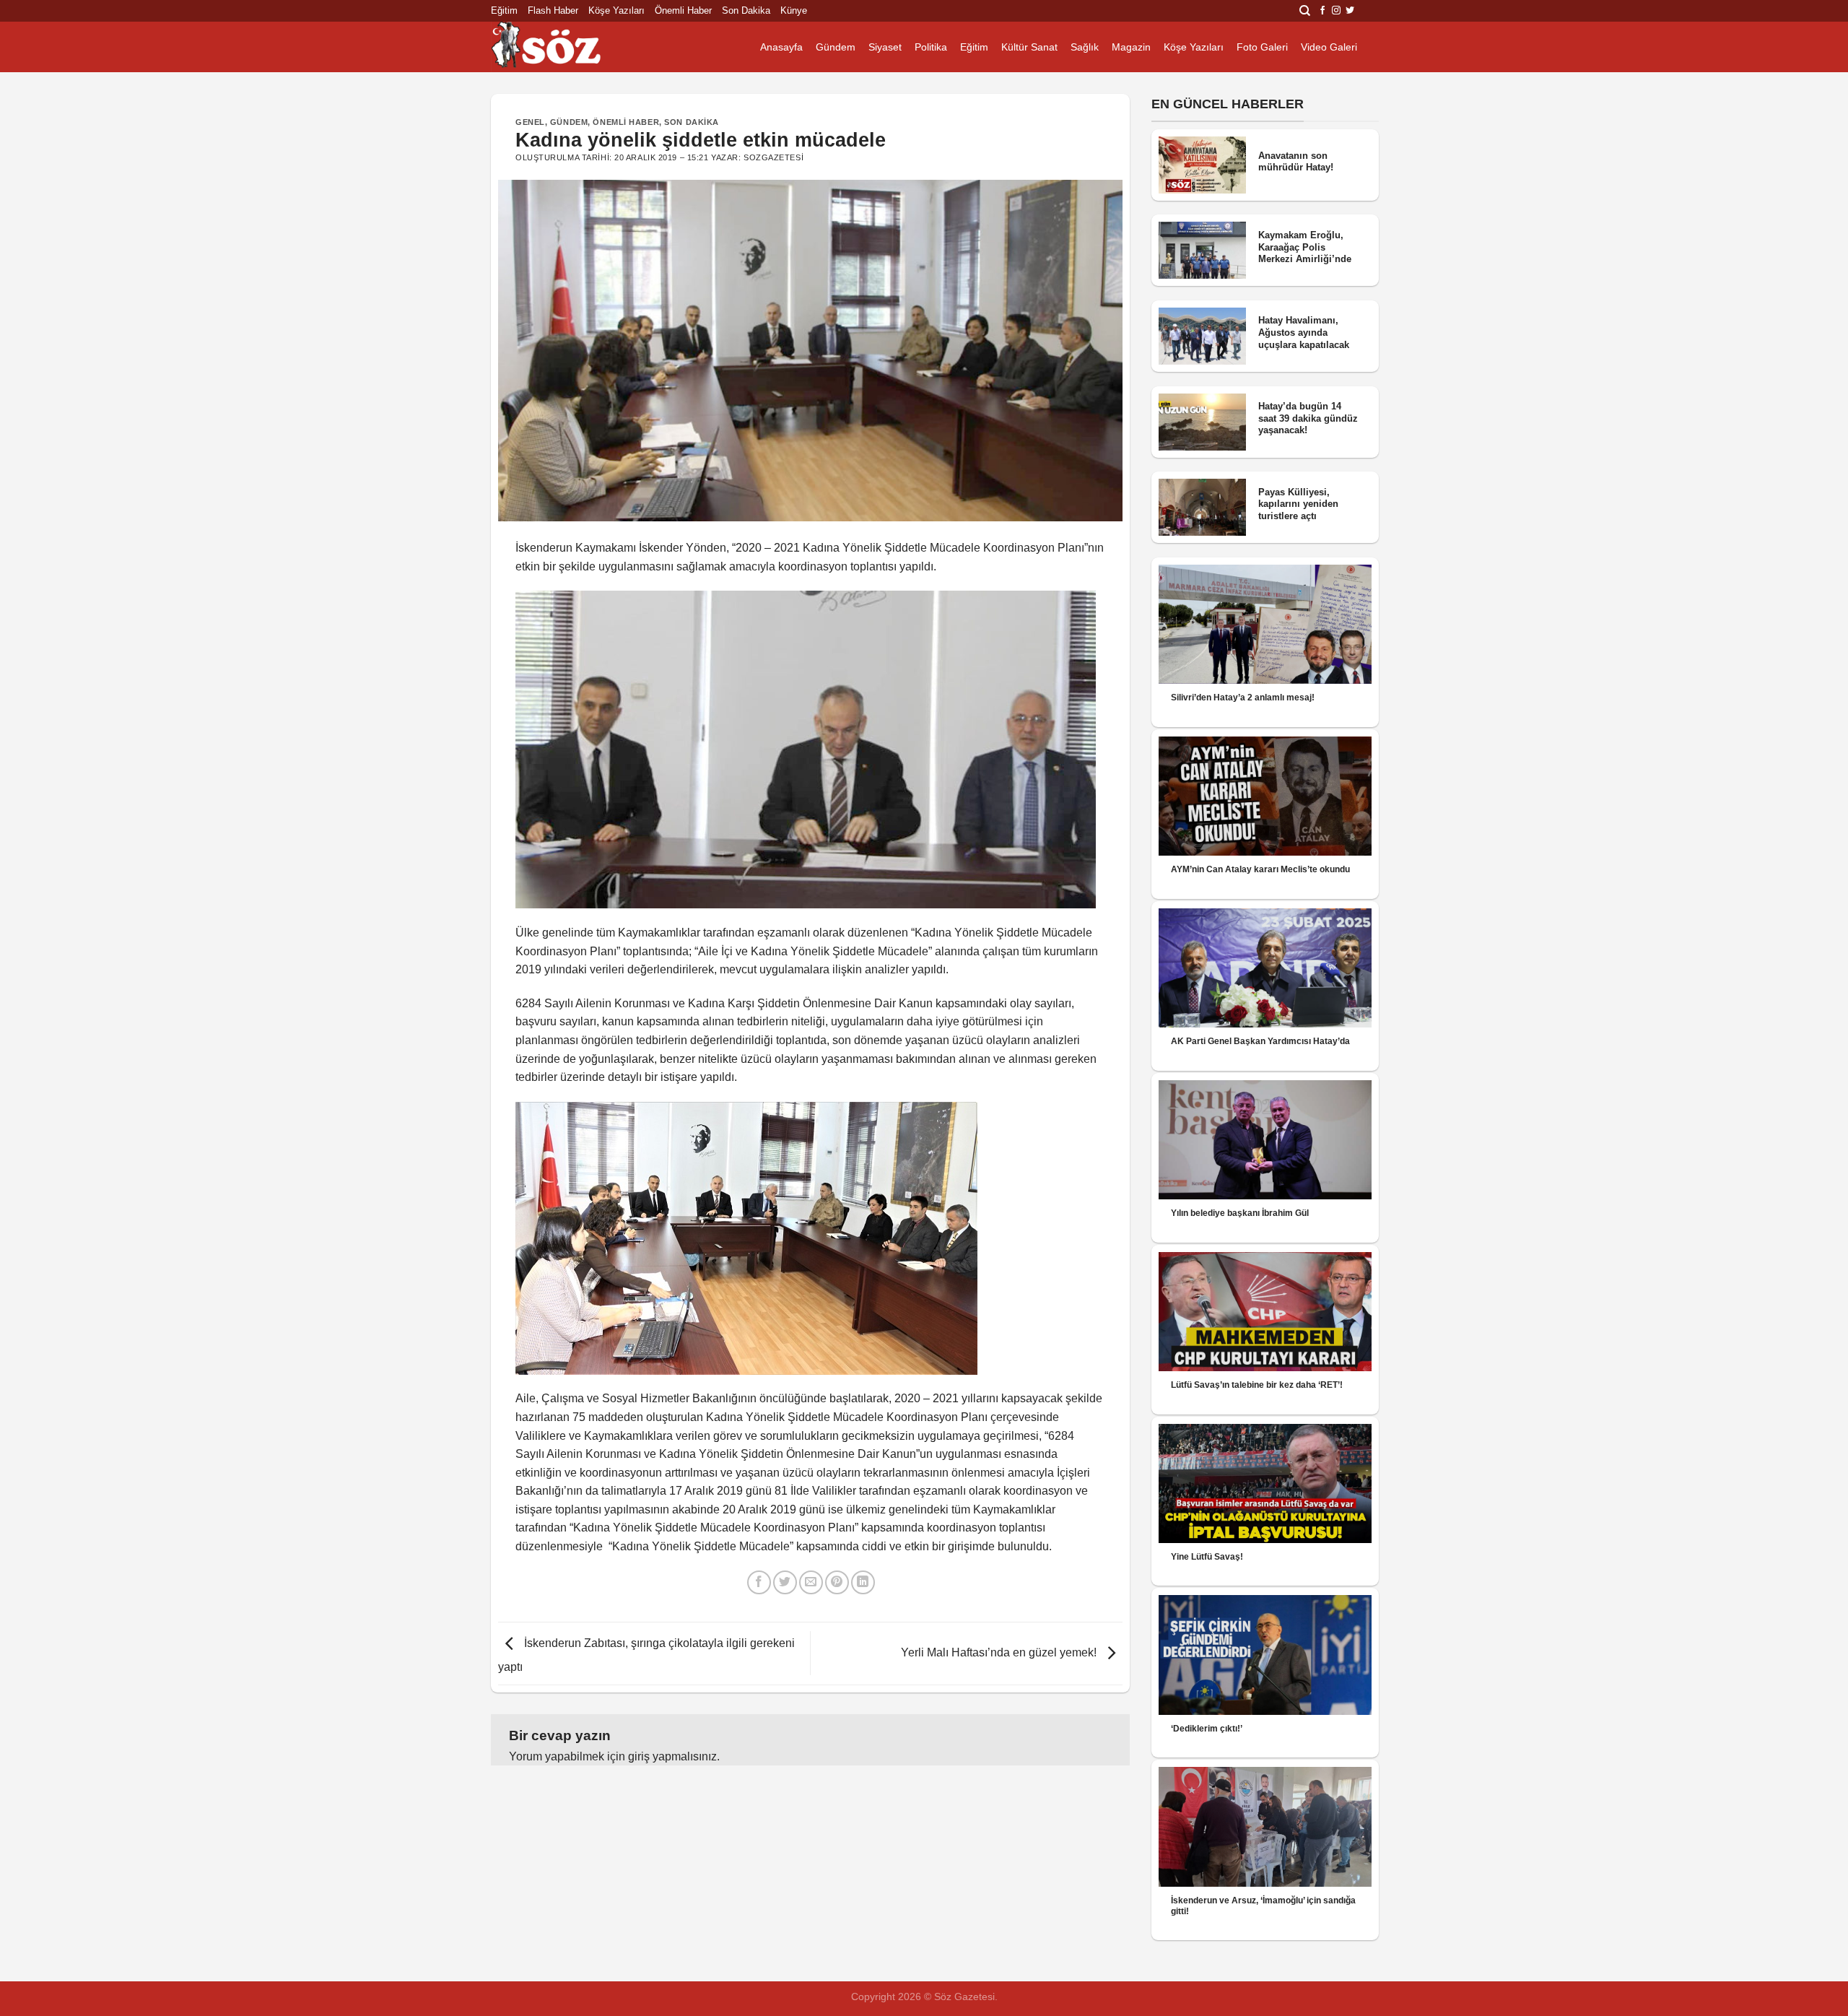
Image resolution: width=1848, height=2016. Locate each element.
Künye (794, 10)
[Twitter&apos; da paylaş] (785, 1582)
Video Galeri (1329, 47)
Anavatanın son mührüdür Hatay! (1296, 162)
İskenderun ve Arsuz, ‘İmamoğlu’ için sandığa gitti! (1263, 1906)
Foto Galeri (1262, 47)
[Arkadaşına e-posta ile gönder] (811, 1582)
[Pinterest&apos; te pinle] (837, 1582)
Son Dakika (746, 10)
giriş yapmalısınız (672, 1756)
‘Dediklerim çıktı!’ (1207, 1729)
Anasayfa (781, 47)
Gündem (836, 47)
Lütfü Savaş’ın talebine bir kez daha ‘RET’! (1257, 1385)
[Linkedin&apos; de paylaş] (863, 1582)
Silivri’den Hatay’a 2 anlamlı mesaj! (1243, 698)
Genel (530, 122)
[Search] (1305, 11)
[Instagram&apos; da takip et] (1336, 11)
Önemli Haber (683, 10)
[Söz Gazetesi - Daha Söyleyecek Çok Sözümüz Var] (563, 47)
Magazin (1131, 47)
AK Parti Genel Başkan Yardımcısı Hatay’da (1260, 1041)
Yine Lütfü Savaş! (1207, 1557)
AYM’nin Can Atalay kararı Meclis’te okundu (1260, 869)
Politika (931, 47)
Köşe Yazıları (616, 10)
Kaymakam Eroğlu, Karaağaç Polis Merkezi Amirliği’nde (1305, 247)
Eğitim (504, 10)
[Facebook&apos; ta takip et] (1322, 11)
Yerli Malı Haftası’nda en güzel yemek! (1000, 1652)
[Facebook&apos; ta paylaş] (759, 1582)
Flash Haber (553, 10)
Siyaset (885, 47)
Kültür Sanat (1029, 47)
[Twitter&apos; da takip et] (1350, 11)
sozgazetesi (773, 157)
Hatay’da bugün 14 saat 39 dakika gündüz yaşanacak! (1308, 418)
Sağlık (1085, 47)
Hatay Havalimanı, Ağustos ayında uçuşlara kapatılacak (1304, 332)
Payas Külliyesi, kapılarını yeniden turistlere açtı (1298, 504)
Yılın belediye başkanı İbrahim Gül (1240, 1213)
